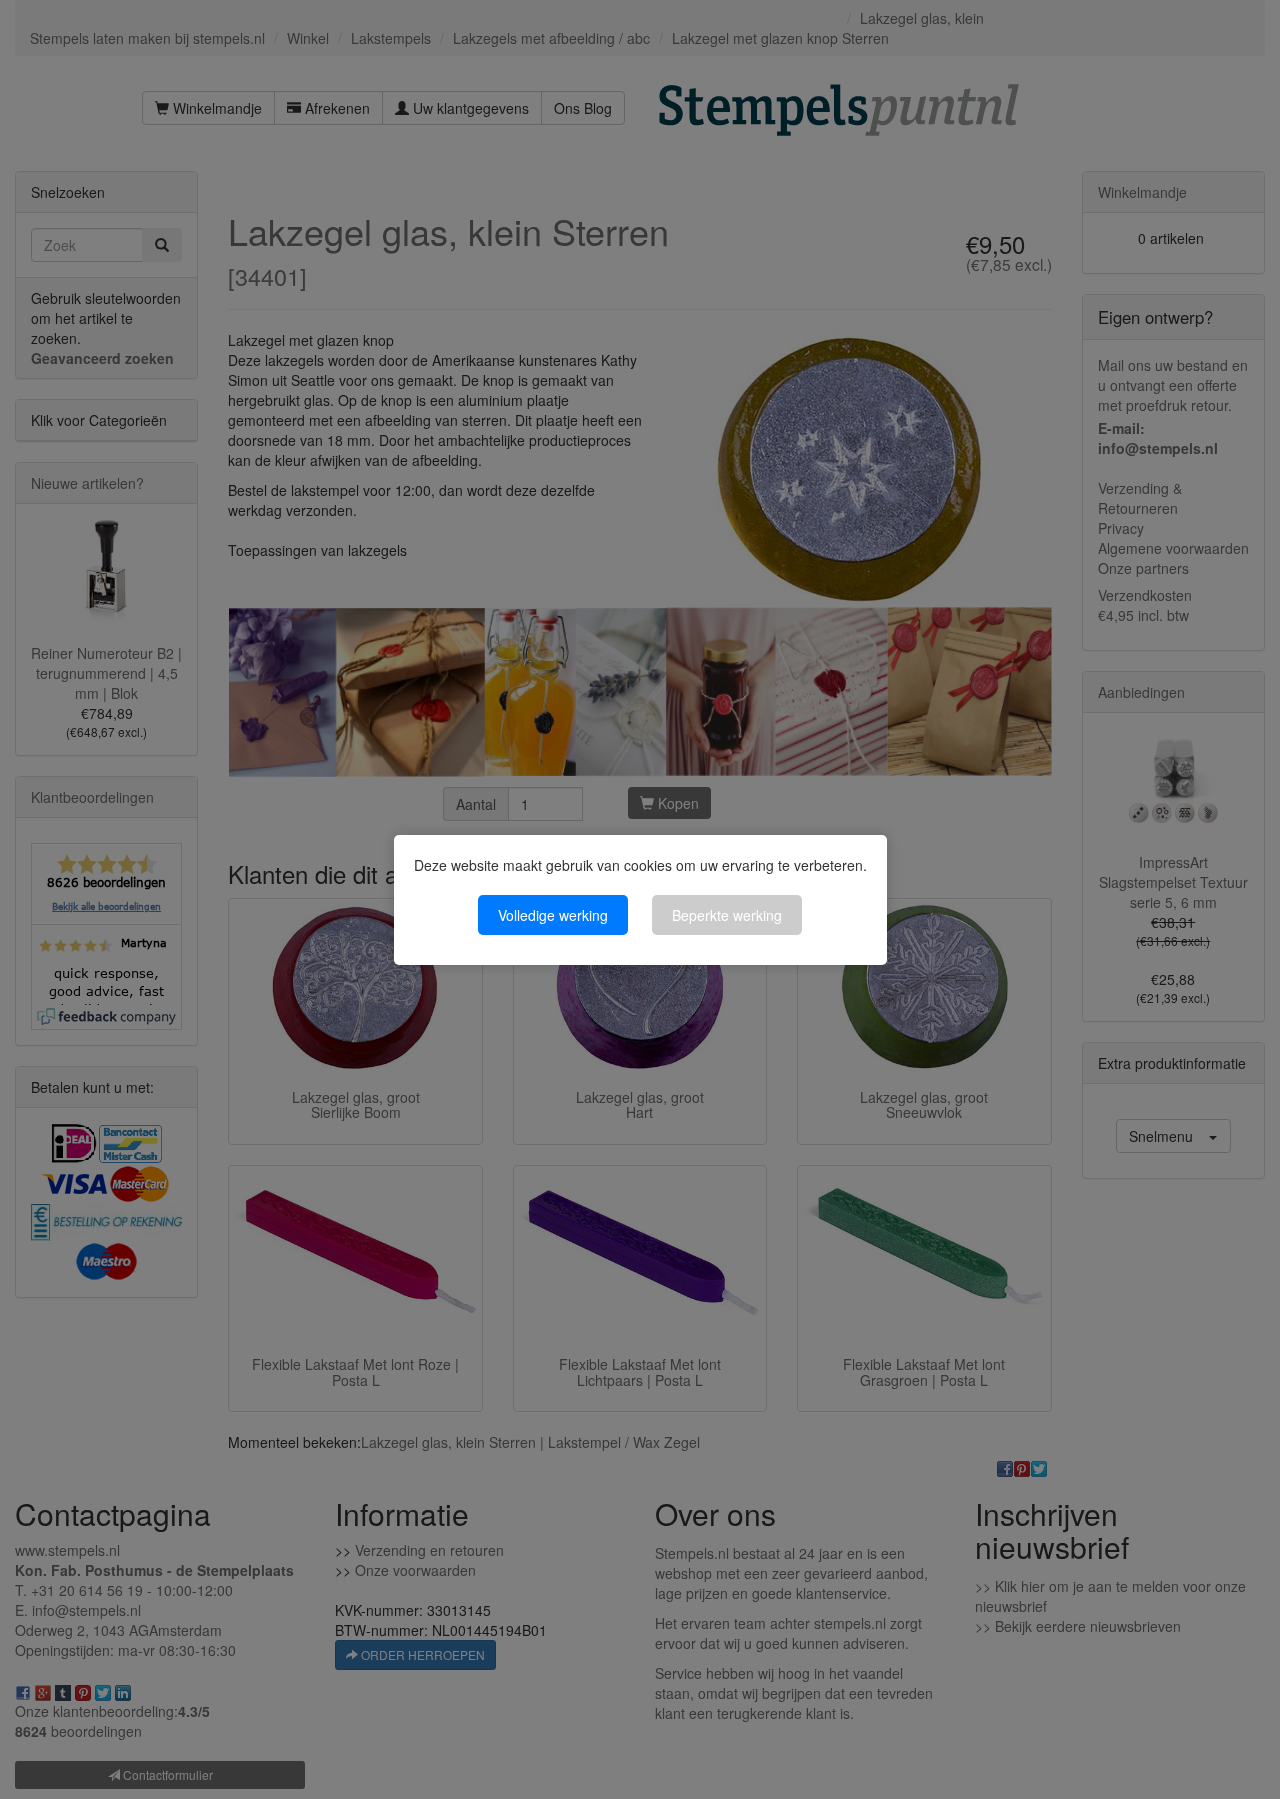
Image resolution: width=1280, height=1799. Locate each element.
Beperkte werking (727, 915)
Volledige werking (553, 915)
